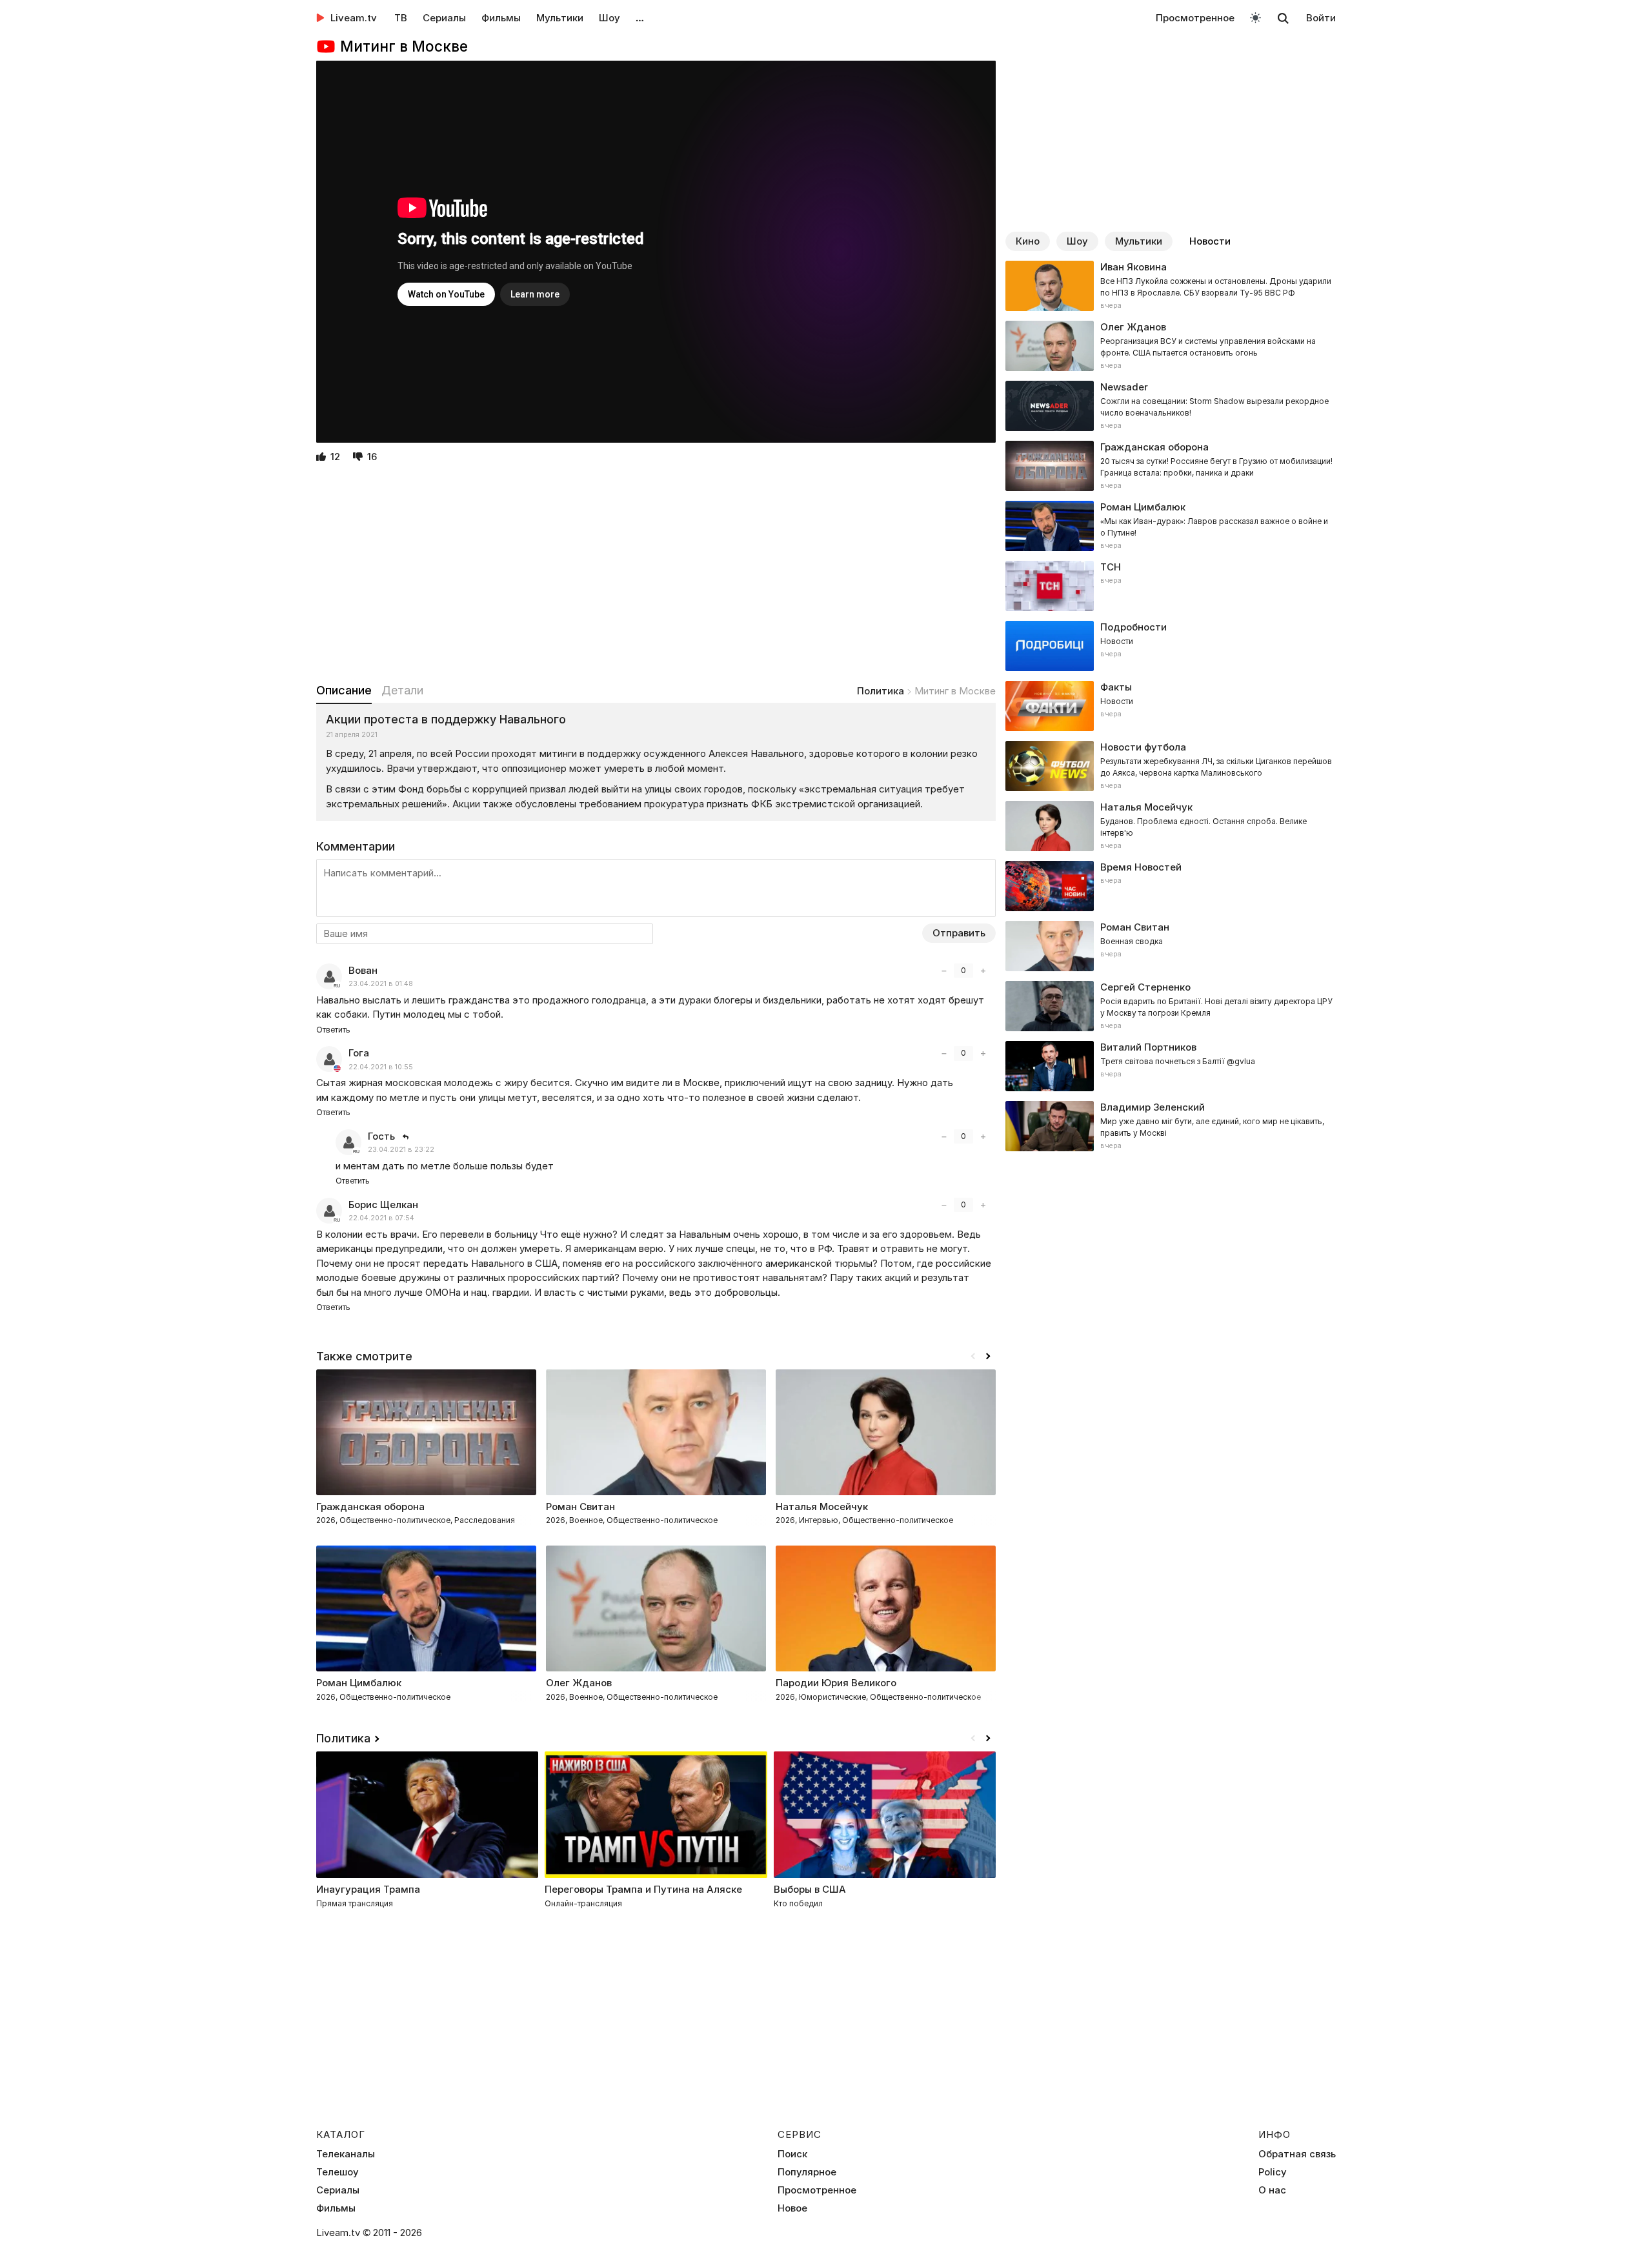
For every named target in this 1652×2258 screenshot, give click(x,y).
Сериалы (444, 18)
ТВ (401, 18)
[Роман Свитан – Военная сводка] (1171, 946)
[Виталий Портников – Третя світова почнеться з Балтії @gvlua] (1171, 1066)
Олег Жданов (579, 1683)
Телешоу (337, 2172)
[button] (988, 1356)
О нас (1272, 2190)
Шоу (609, 18)
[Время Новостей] (1171, 886)
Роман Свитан (580, 1507)
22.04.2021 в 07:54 (381, 1218)
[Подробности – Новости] (1171, 646)
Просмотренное (1195, 18)
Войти (1321, 18)
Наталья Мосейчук (822, 1507)
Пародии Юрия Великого (836, 1683)
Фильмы (501, 18)
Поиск (792, 2154)
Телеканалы (346, 2154)
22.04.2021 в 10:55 (381, 1067)
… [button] (640, 18)
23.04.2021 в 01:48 (381, 984)
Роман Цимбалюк (359, 1683)
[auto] (1255, 17)
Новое (792, 2208)
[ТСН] (1171, 586)
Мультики (560, 18)
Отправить (959, 933)
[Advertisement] (656, 574)
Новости (1210, 241)
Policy (1273, 2172)
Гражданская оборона (370, 1507)
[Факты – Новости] (1171, 706)
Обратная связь (1297, 2154)
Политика (881, 691)
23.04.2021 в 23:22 (401, 1150)
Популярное (807, 2172)
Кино (1028, 241)
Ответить (333, 1030)
